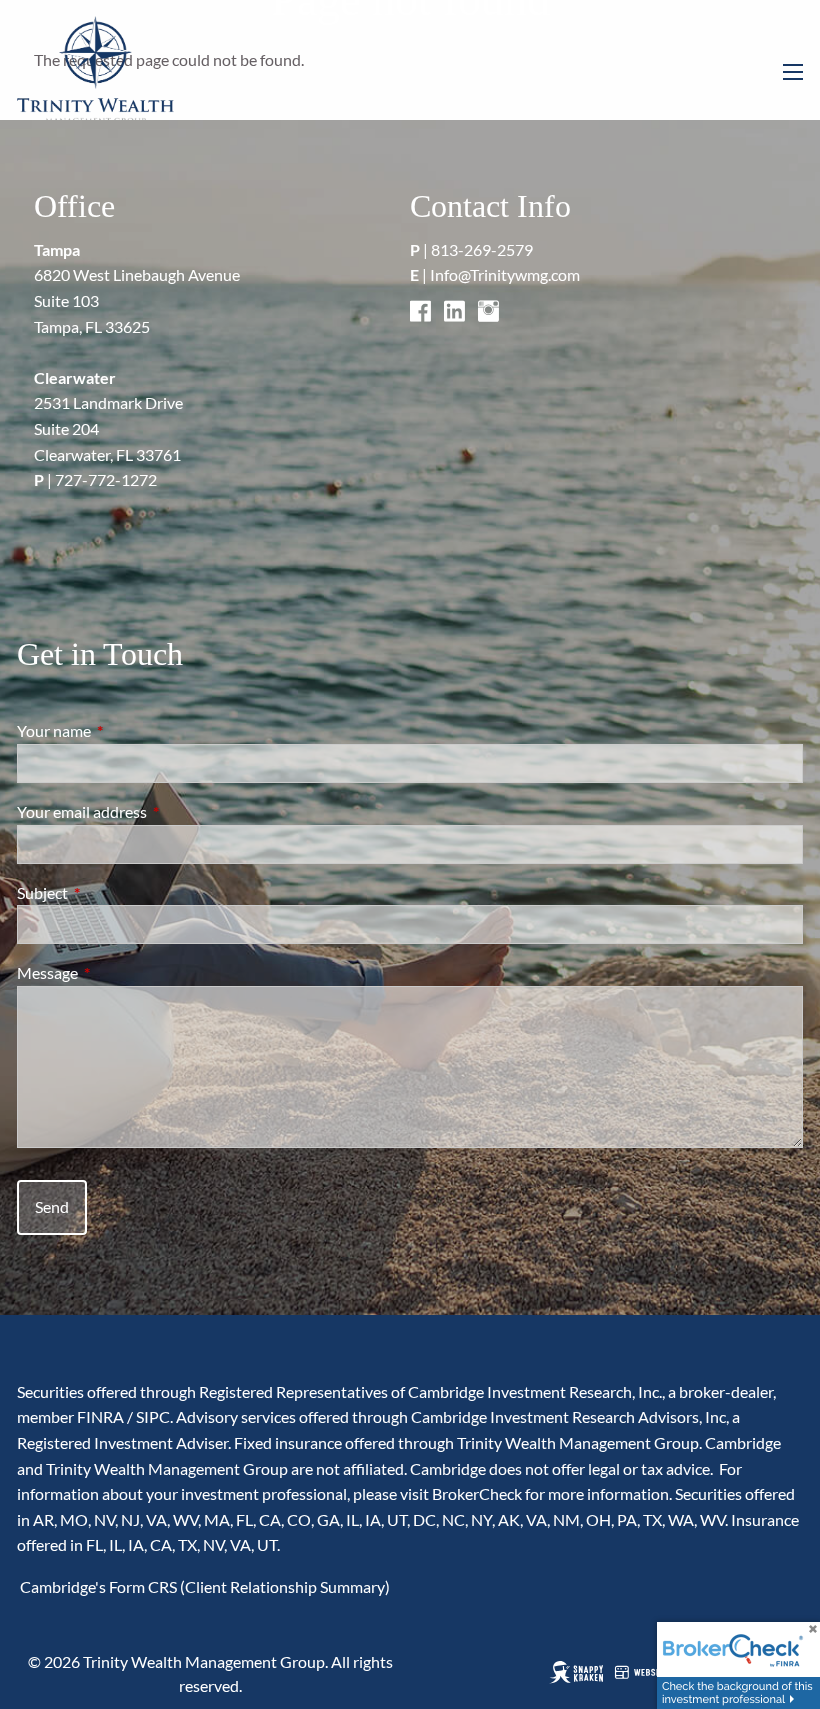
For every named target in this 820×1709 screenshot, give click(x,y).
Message (119, 972)
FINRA (100, 1416)
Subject (114, 892)
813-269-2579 (482, 249)
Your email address (154, 811)
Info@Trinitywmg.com (505, 274)
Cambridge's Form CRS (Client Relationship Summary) (203, 1586)
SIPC (153, 1416)
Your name (126, 730)
